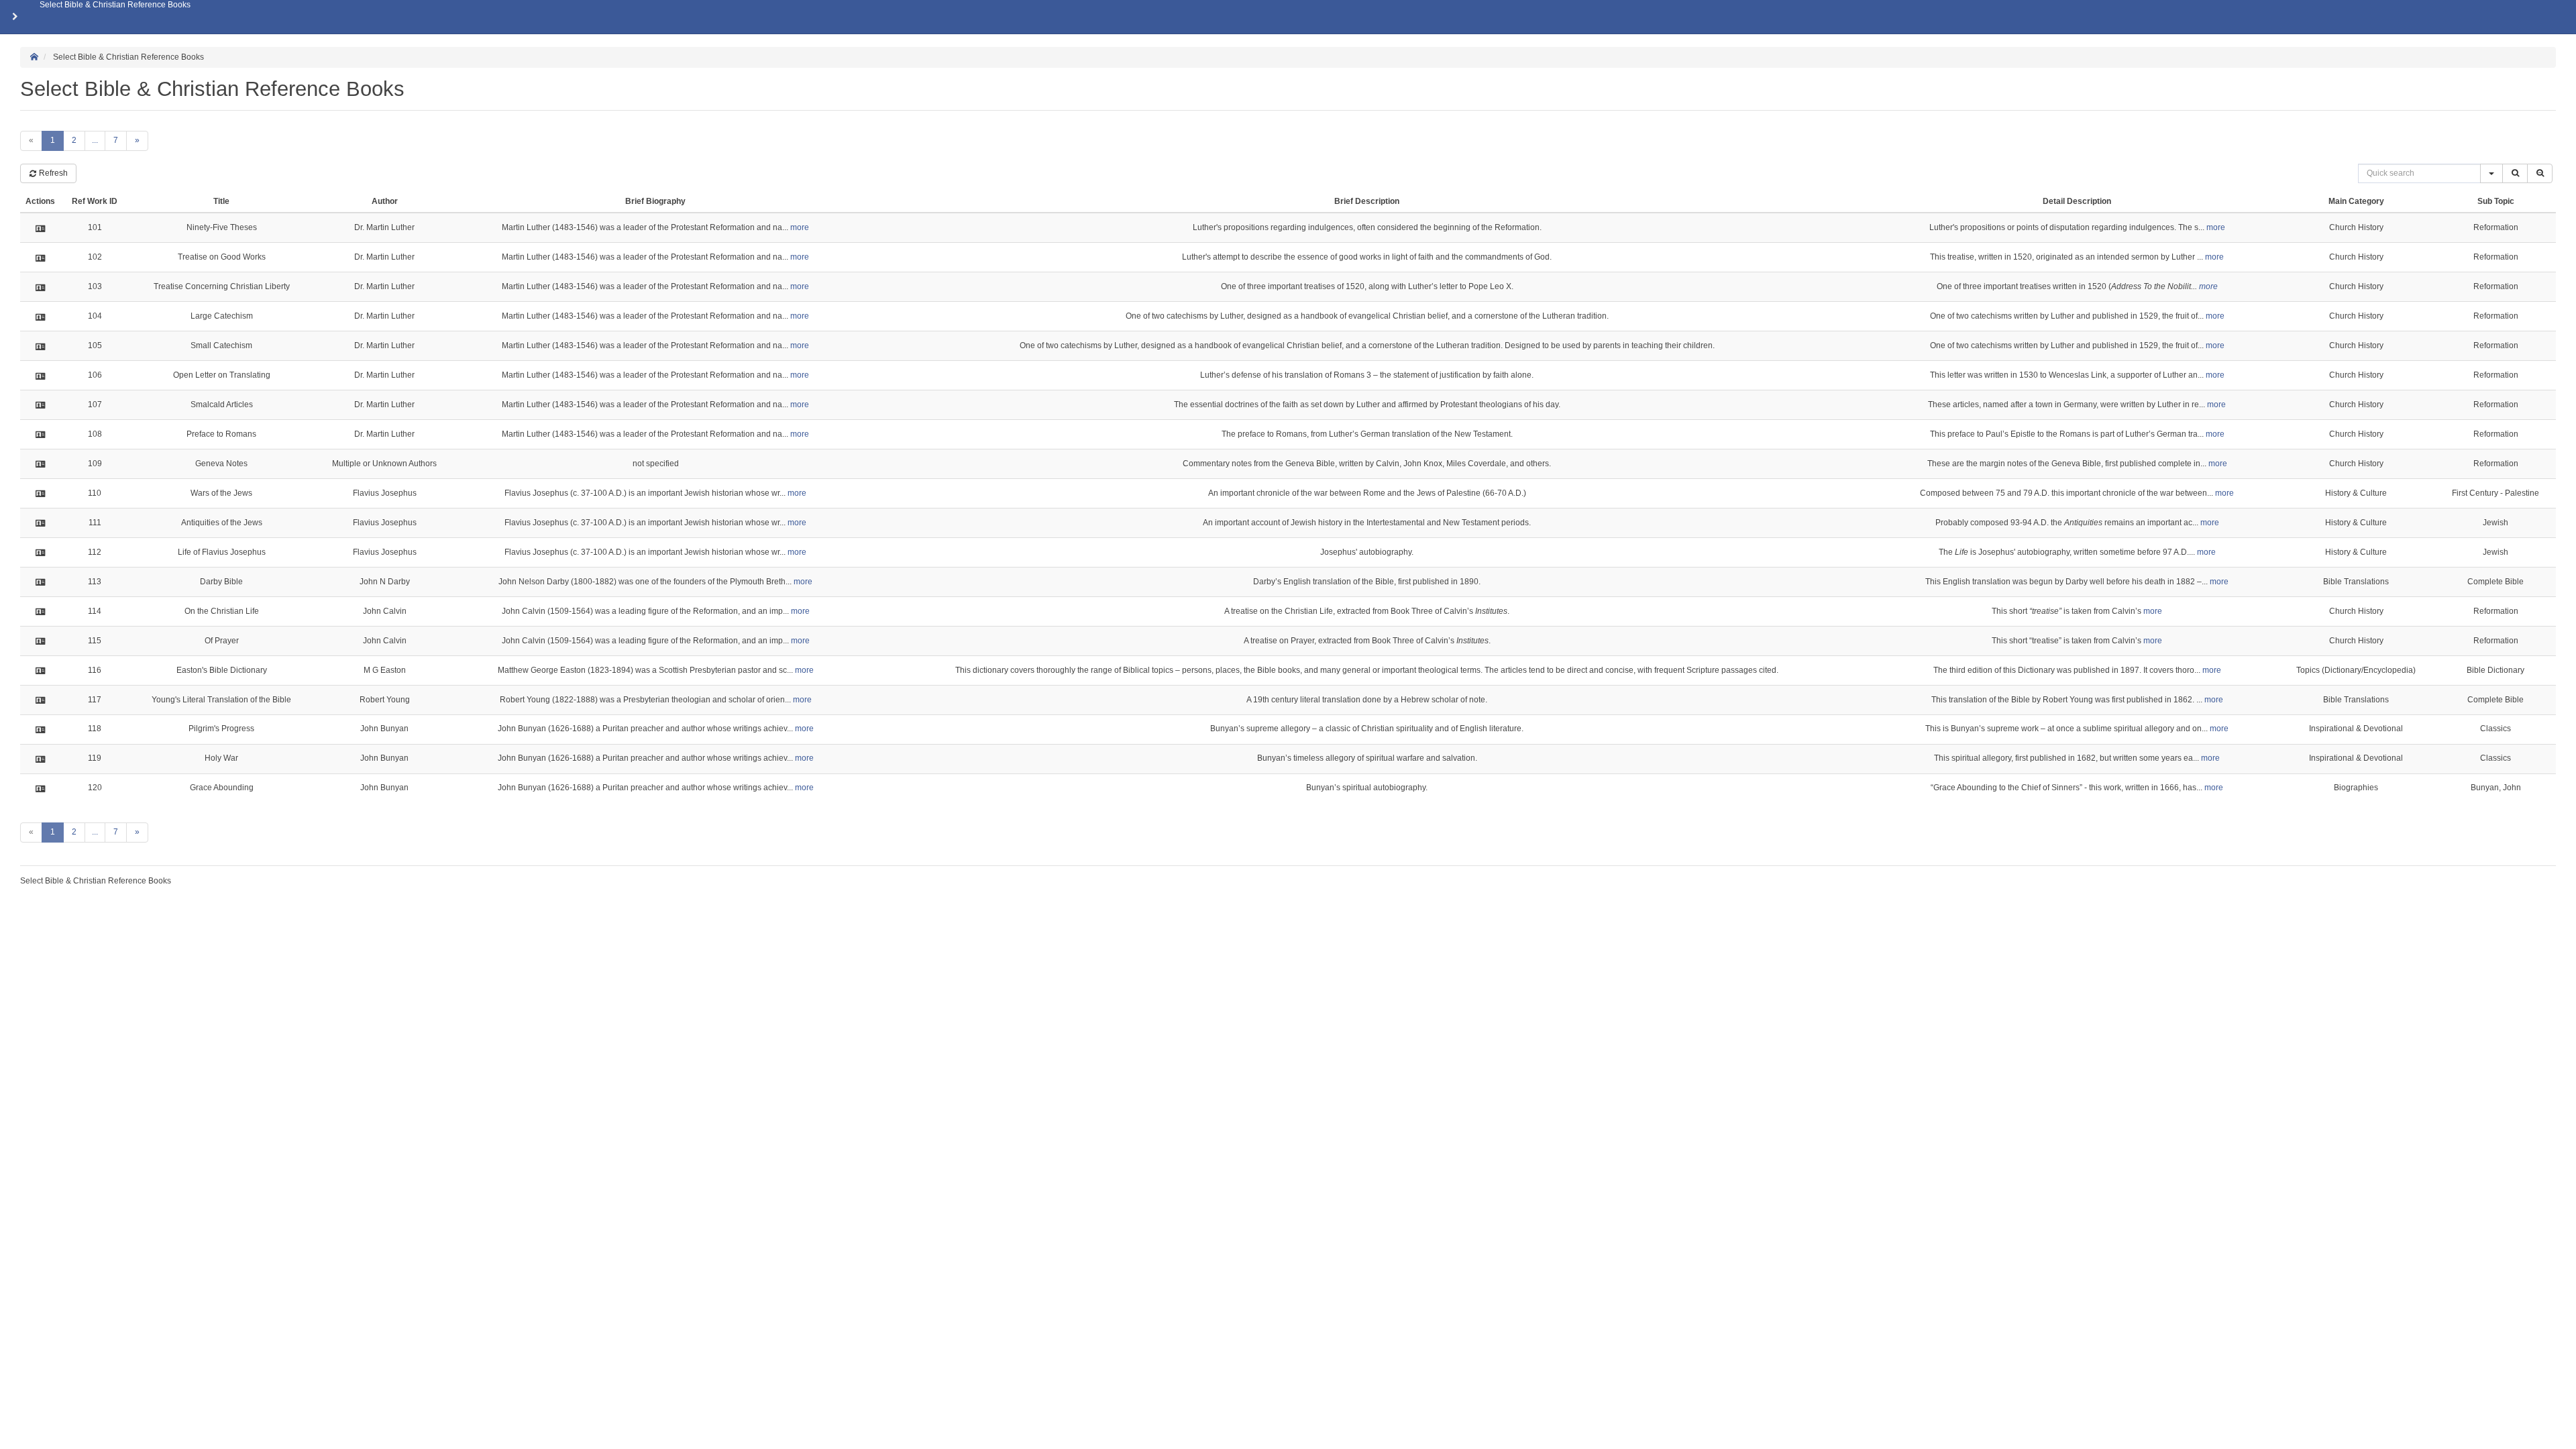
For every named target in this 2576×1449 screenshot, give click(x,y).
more (800, 227)
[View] (41, 228)
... (95, 140)
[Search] (2515, 173)
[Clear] (2540, 173)
